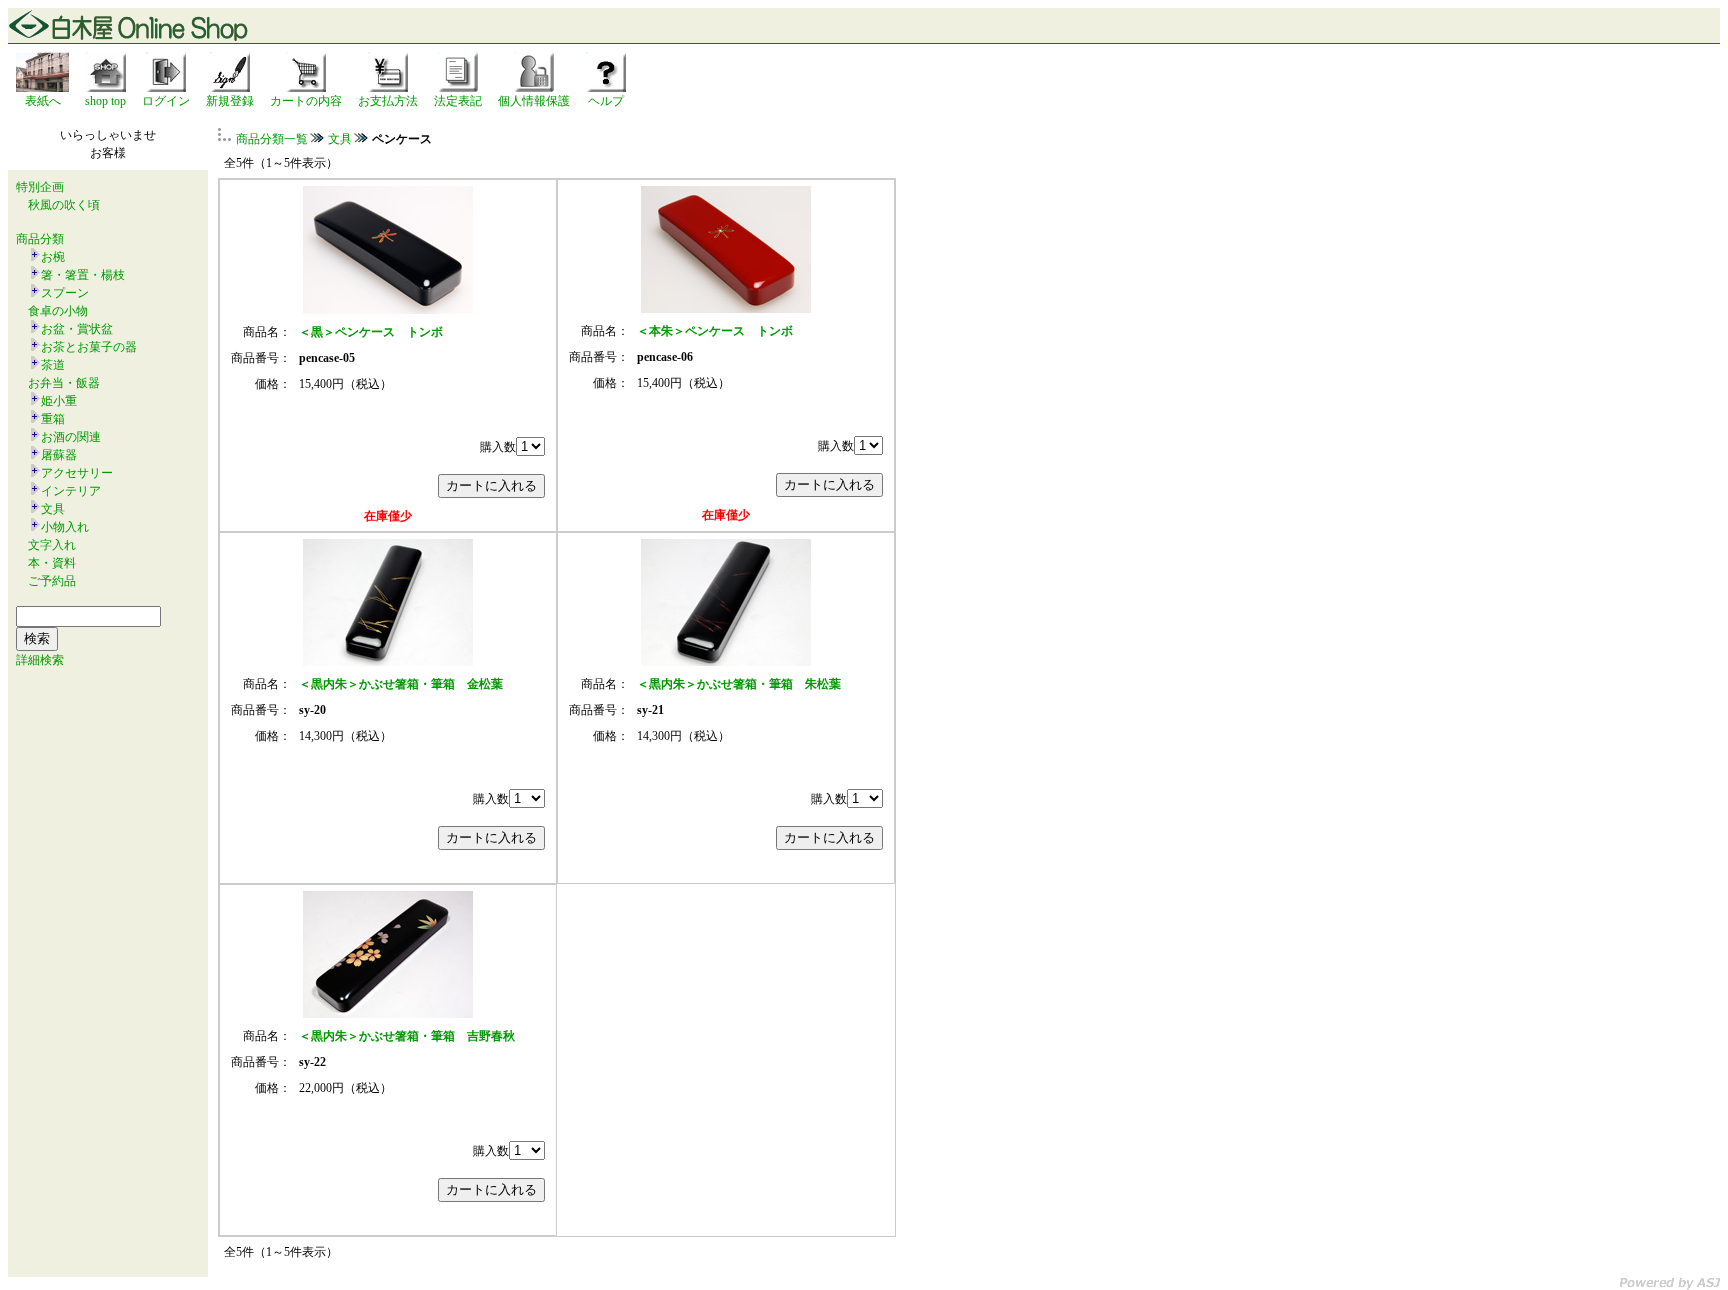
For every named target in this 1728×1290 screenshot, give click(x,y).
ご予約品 (52, 581)
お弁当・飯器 (64, 383)
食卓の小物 (58, 311)
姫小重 (59, 401)
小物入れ (65, 527)
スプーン (65, 293)
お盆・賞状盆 (77, 329)
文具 (53, 509)
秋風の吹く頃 (64, 205)
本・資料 (52, 563)
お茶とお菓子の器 (89, 347)
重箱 (53, 419)
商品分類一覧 (272, 139)
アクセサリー (77, 473)
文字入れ (52, 545)
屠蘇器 (59, 455)
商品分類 (40, 239)
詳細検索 (40, 660)
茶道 (53, 365)
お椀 (53, 257)
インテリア (71, 491)
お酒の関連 (71, 437)
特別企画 (40, 187)
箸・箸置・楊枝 (83, 275)
